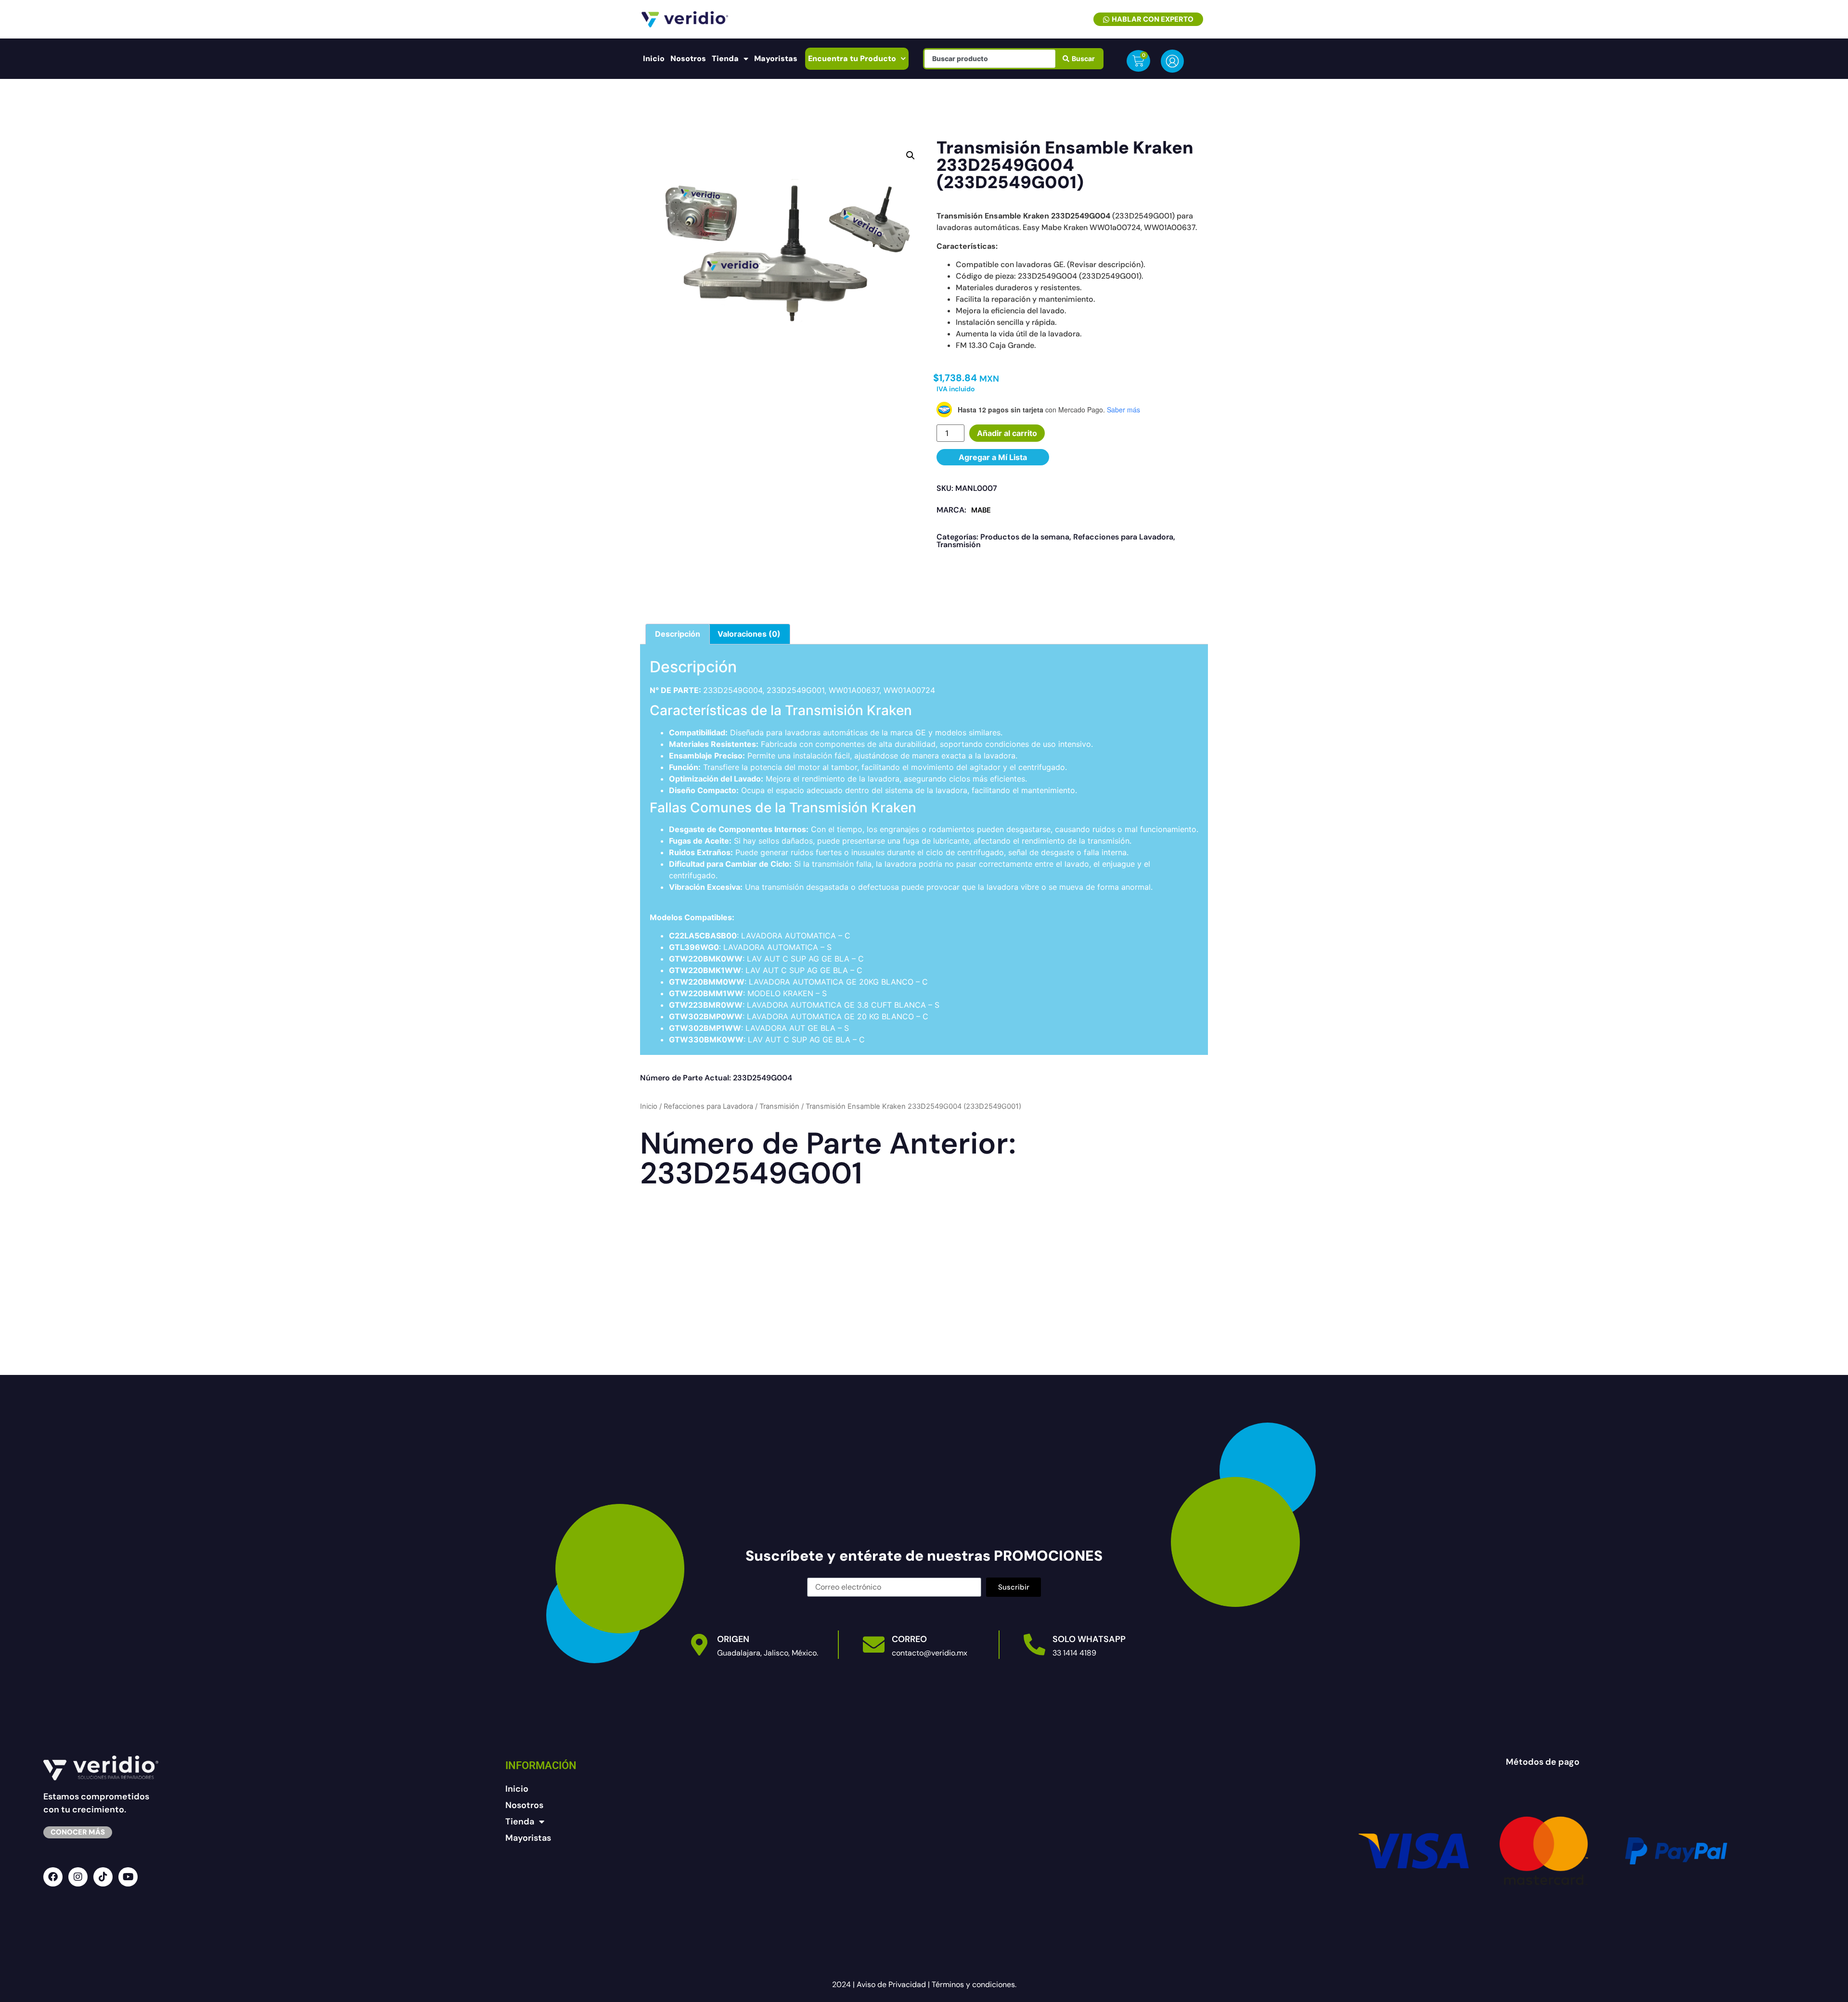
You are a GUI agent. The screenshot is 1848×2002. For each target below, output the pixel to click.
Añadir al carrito (1007, 433)
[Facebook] (53, 1877)
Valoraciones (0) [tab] (749, 634)
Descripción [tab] (678, 634)
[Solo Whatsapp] (1034, 1645)
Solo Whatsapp (1089, 1639)
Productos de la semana (1025, 537)
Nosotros (688, 58)
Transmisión (959, 545)
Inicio (654, 58)
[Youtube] (128, 1877)
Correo (909, 1639)
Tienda (725, 58)
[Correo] (874, 1645)
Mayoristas (776, 58)
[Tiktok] (103, 1877)
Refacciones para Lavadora (1123, 537)
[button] (911, 155)
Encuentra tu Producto (852, 58)
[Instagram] (78, 1877)
